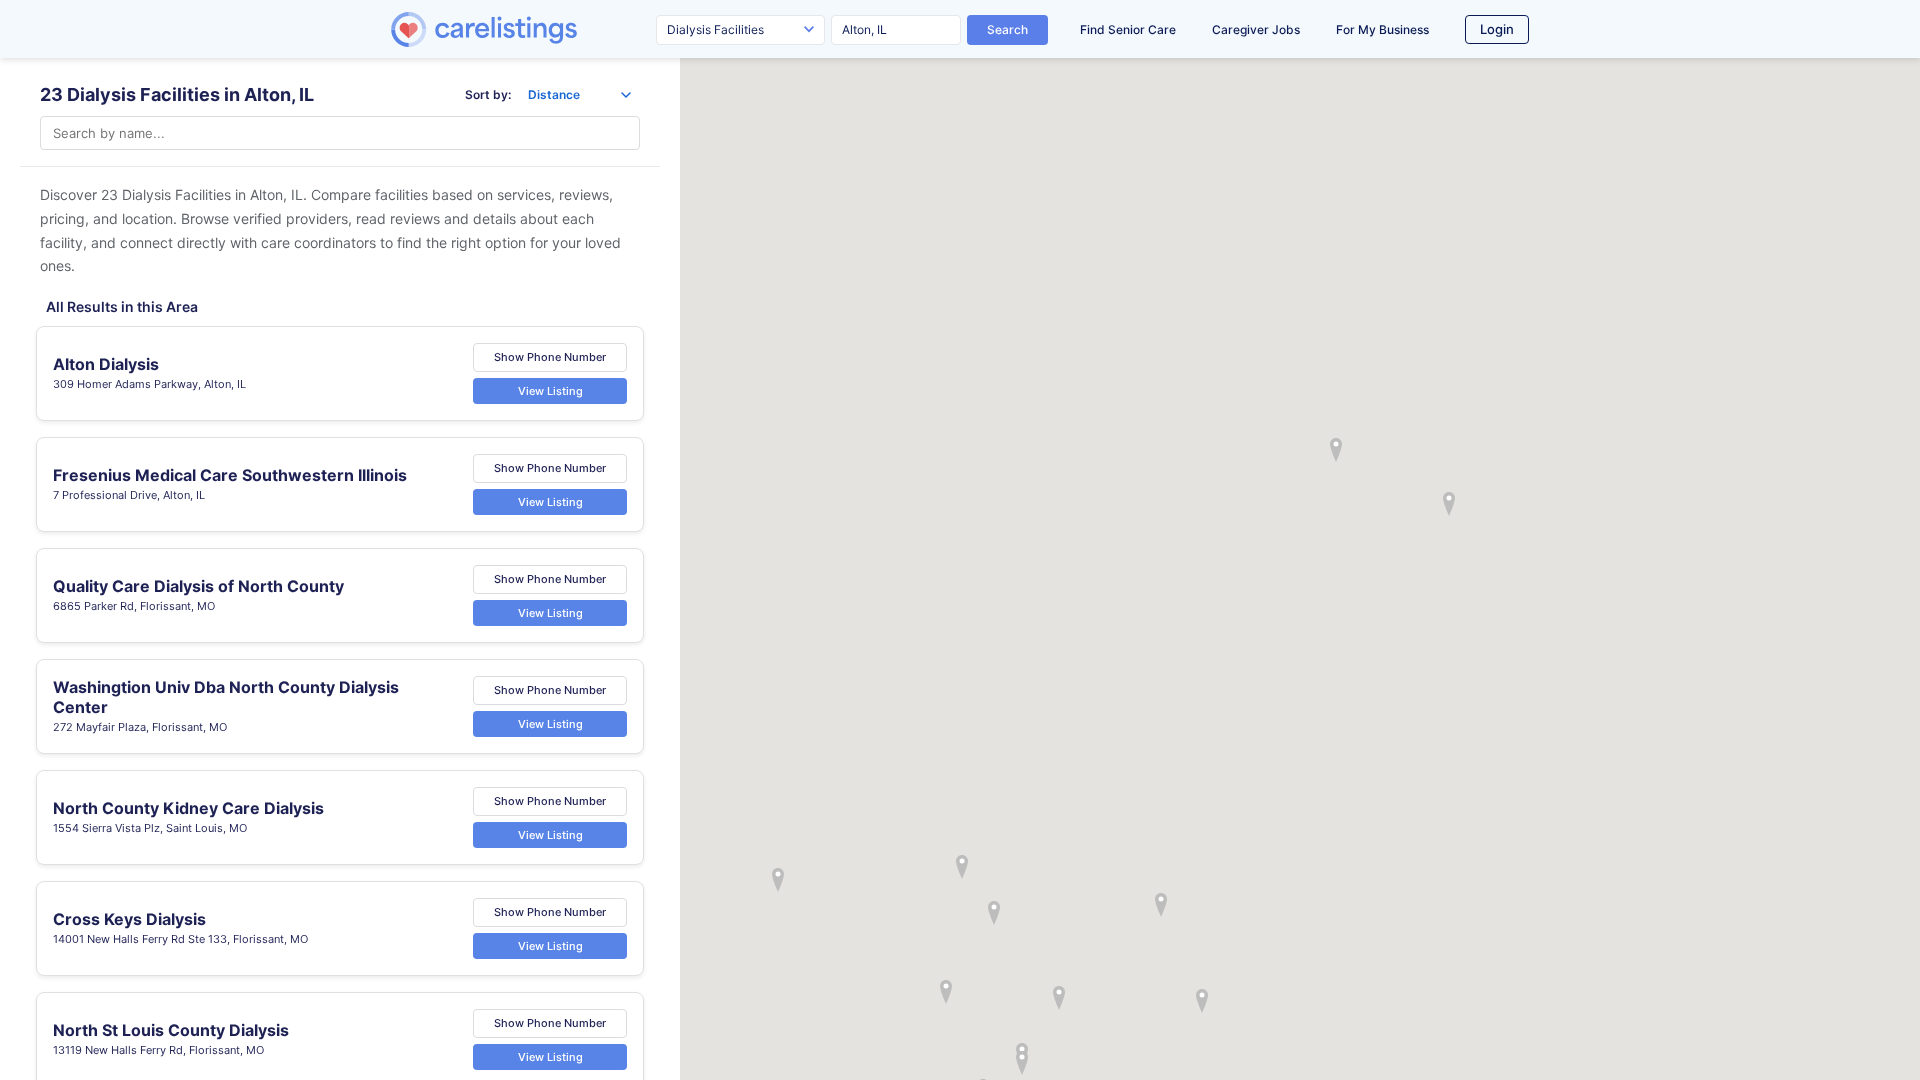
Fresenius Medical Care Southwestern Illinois (230, 475)
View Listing (550, 391)
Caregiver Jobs (1256, 29)
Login (1497, 29)
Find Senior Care (1128, 29)
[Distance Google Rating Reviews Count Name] (579, 95)
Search (1007, 29)
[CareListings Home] (541, 29)
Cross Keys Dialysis (129, 919)
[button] (1336, 450)
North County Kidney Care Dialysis (188, 808)
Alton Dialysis (106, 364)
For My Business (1382, 29)
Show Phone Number (550, 357)
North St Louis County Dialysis (171, 1030)
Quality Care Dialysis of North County (198, 586)
